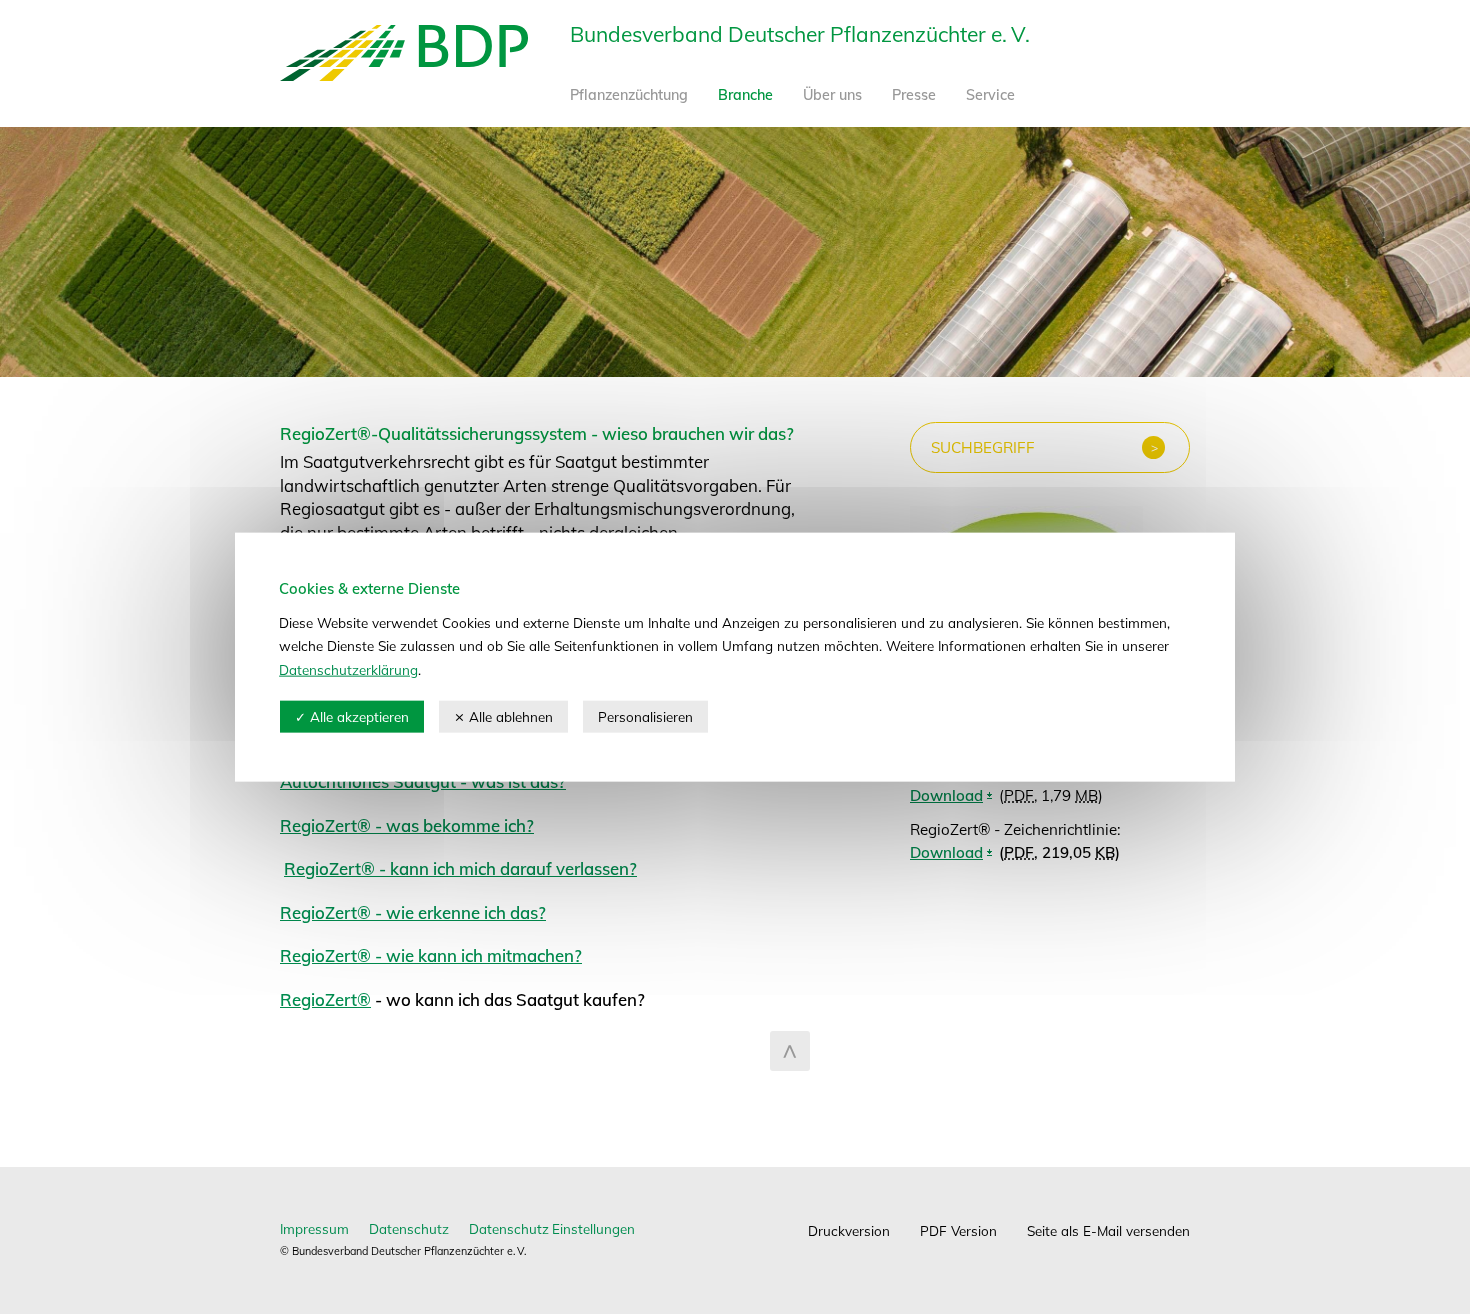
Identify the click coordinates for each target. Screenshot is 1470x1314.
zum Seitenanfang (790, 1051)
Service (990, 95)
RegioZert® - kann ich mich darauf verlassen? (460, 868)
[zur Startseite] (404, 74)
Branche (745, 95)
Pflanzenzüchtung (629, 95)
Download (946, 852)
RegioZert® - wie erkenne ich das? (413, 912)
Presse (914, 95)
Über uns (832, 95)
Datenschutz (409, 1228)
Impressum (314, 1228)
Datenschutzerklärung (348, 668)
